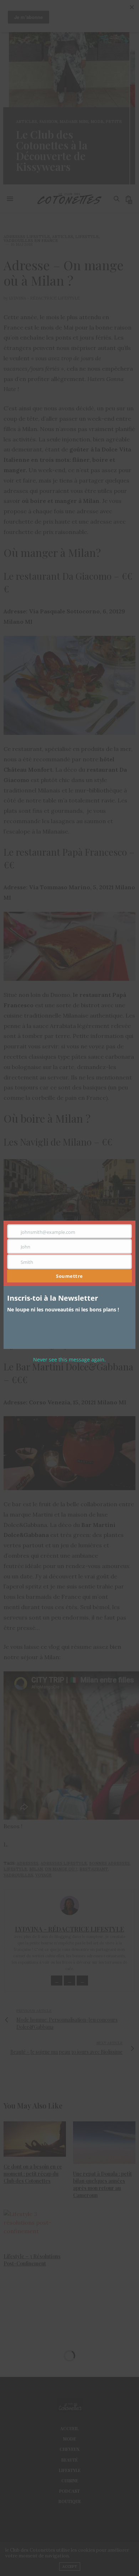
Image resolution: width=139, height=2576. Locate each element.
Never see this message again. (69, 1359)
